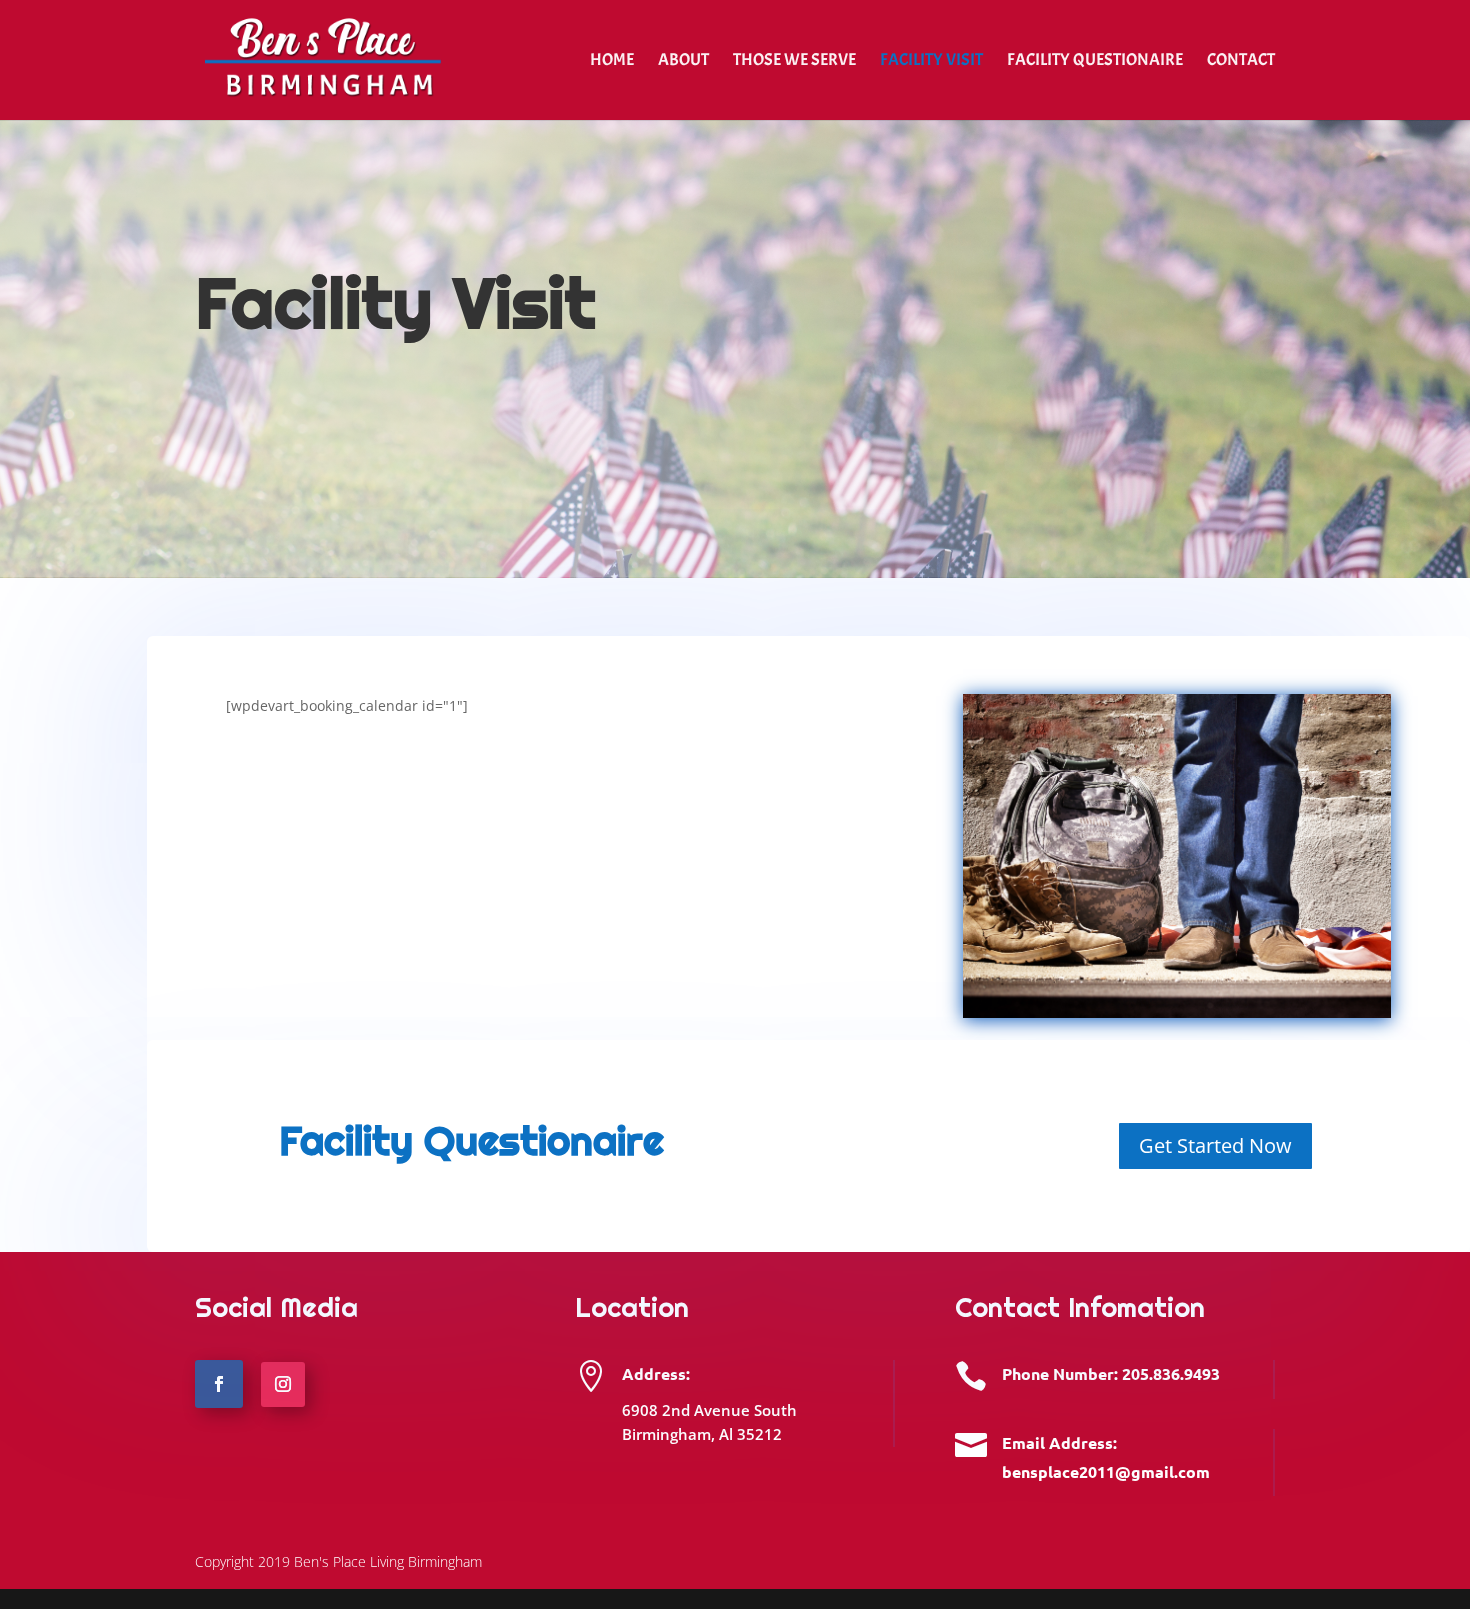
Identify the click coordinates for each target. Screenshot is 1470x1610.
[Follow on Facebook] (219, 1384)
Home (612, 61)
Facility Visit (931, 61)
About (683, 61)
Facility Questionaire (1095, 61)
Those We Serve (794, 61)
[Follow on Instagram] (283, 1384)
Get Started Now (1215, 1145)
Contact (1241, 61)
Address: (656, 1373)
